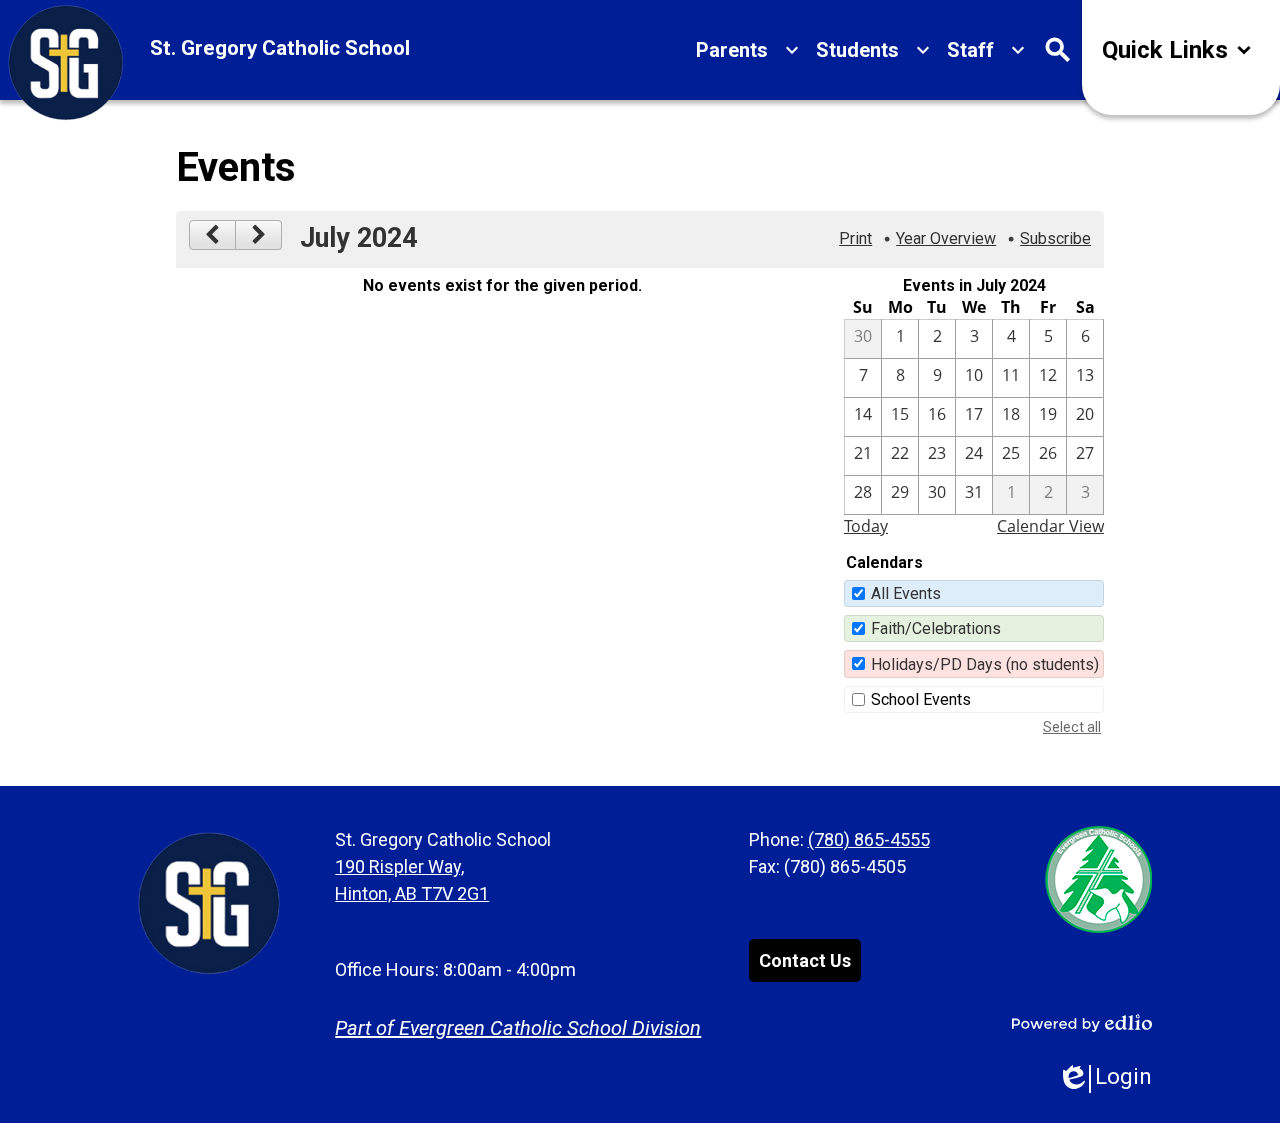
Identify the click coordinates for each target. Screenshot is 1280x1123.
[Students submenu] (873, 50)
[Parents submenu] (748, 50)
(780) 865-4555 (869, 839)
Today (866, 526)
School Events (921, 699)
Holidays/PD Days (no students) (985, 664)
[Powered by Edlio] (1082, 1023)
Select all (1072, 727)
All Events (906, 593)
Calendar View (1050, 526)
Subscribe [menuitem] (1055, 238)
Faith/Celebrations (936, 628)
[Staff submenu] (986, 50)
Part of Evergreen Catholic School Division (518, 1028)
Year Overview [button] (946, 238)
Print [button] (855, 238)
